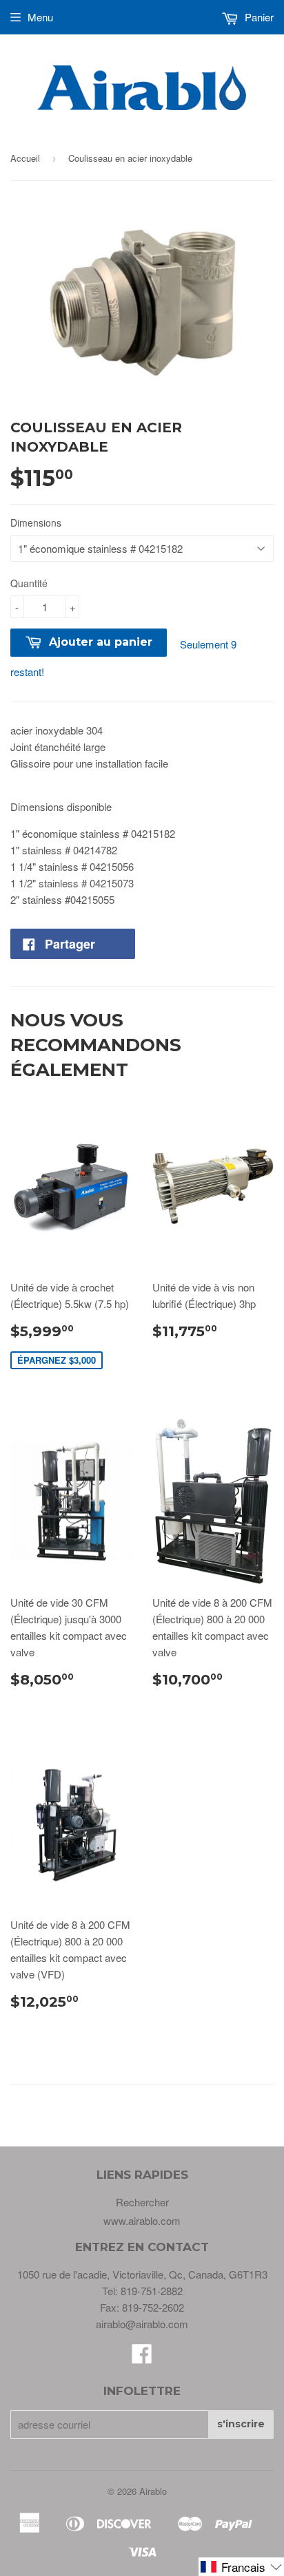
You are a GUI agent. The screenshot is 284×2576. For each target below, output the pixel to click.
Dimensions (36, 522)
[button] (241, 2567)
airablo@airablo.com (142, 2324)
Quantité (29, 583)
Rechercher (142, 2202)
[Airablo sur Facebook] (142, 2357)
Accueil (25, 158)
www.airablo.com (142, 2220)
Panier (258, 17)
